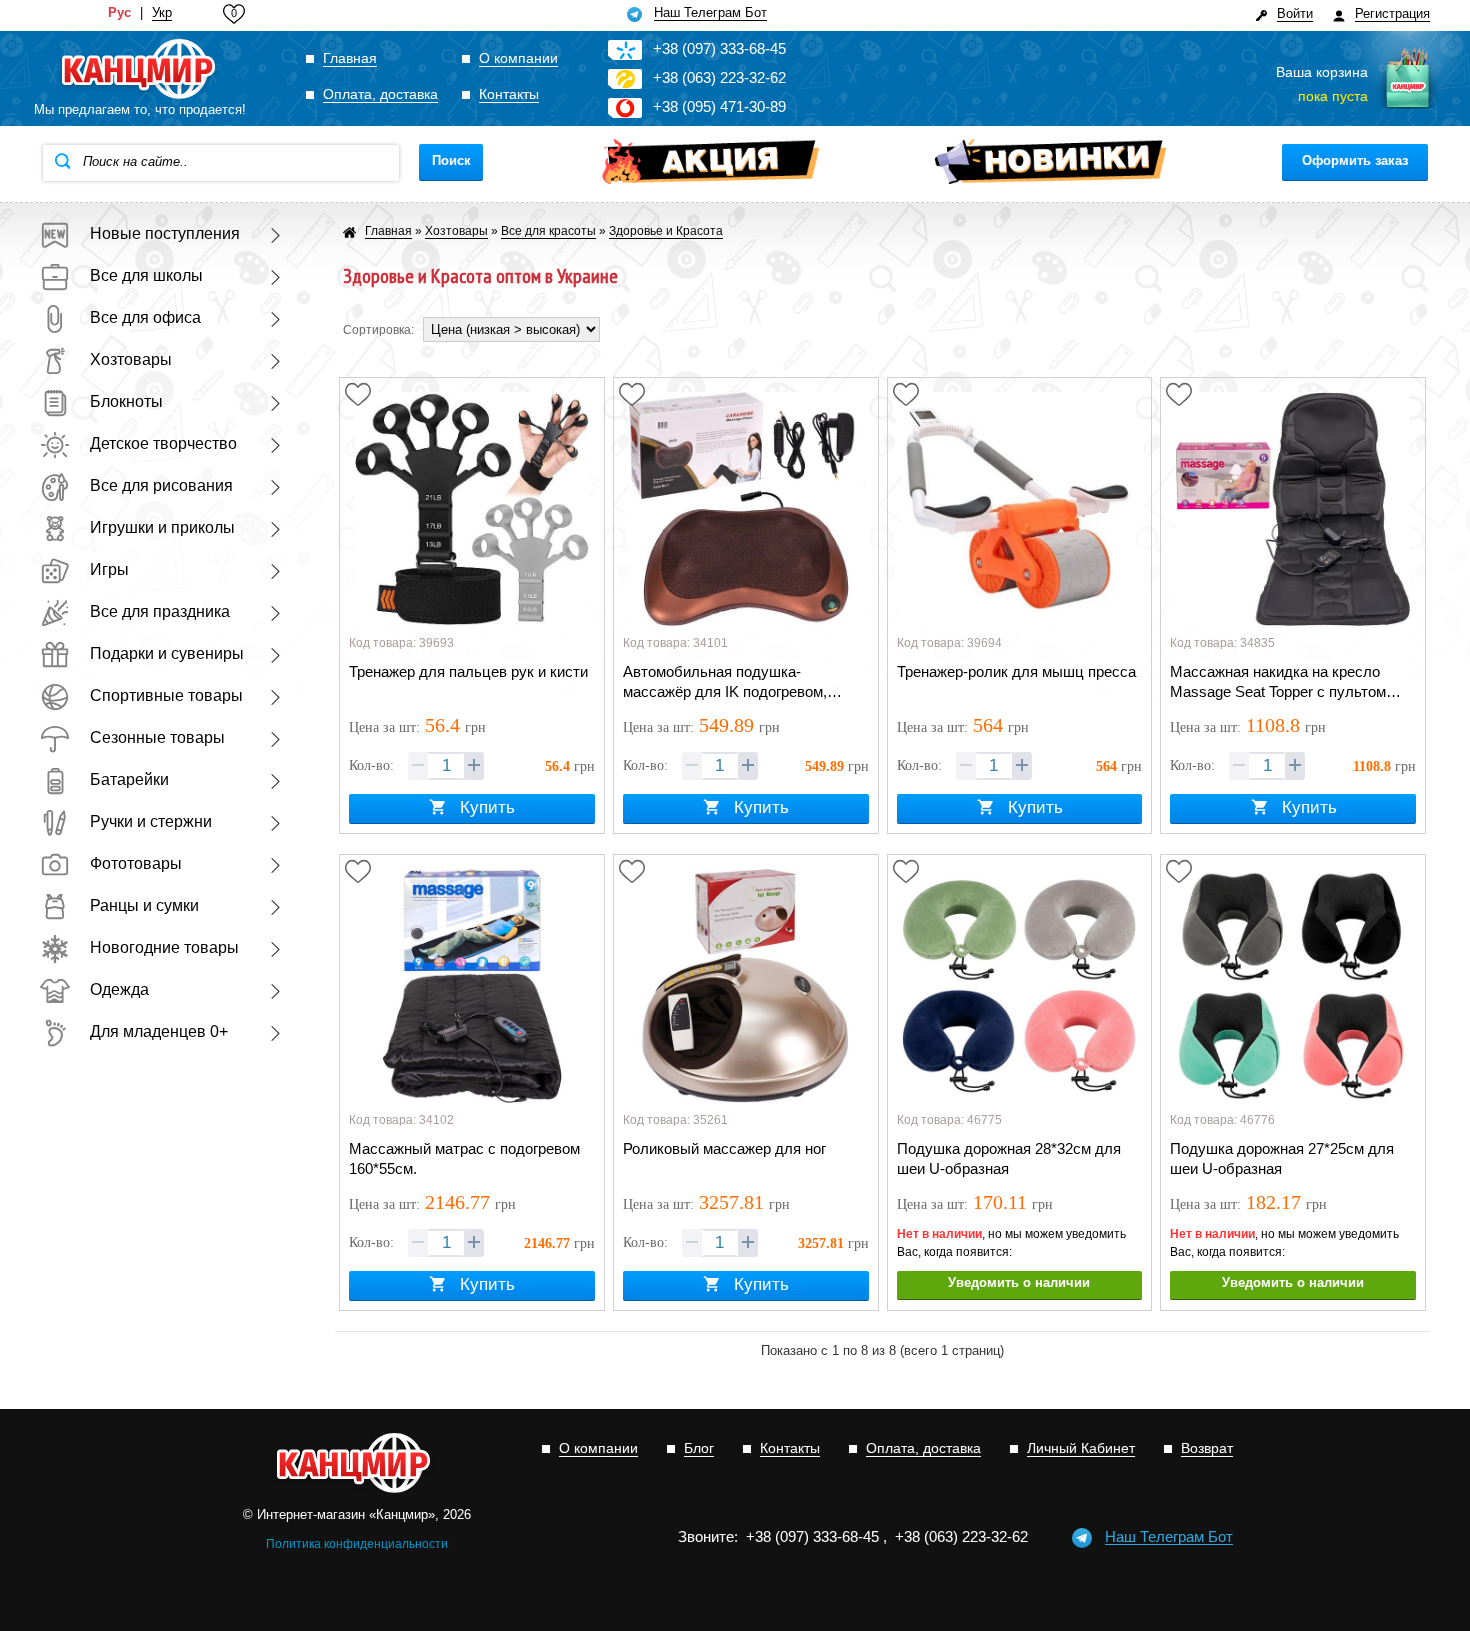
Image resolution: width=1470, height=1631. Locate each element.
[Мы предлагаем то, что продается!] (140, 70)
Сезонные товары (157, 737)
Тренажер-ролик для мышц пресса (1016, 671)
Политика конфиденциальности (357, 1544)
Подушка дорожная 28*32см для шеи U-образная (1009, 1158)
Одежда (119, 989)
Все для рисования (161, 485)
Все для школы (146, 275)
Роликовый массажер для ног (724, 1148)
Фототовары (136, 863)
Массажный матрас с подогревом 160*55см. (464, 1158)
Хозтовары (131, 359)
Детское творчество (163, 443)
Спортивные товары (166, 695)
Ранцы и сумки (144, 905)
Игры (109, 569)
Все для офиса (145, 317)
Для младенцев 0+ (159, 1031)
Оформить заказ (1355, 160)
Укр (162, 13)
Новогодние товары (164, 947)
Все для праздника (160, 611)
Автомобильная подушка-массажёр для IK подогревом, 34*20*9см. (725, 683)
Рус (119, 13)
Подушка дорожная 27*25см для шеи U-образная (1282, 1158)
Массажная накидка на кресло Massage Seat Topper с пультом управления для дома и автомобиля (1278, 683)
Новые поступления (165, 233)
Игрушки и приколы (162, 527)
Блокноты (126, 401)
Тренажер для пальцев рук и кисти (468, 671)
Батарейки (129, 779)
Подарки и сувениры (167, 653)
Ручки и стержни (151, 821)
